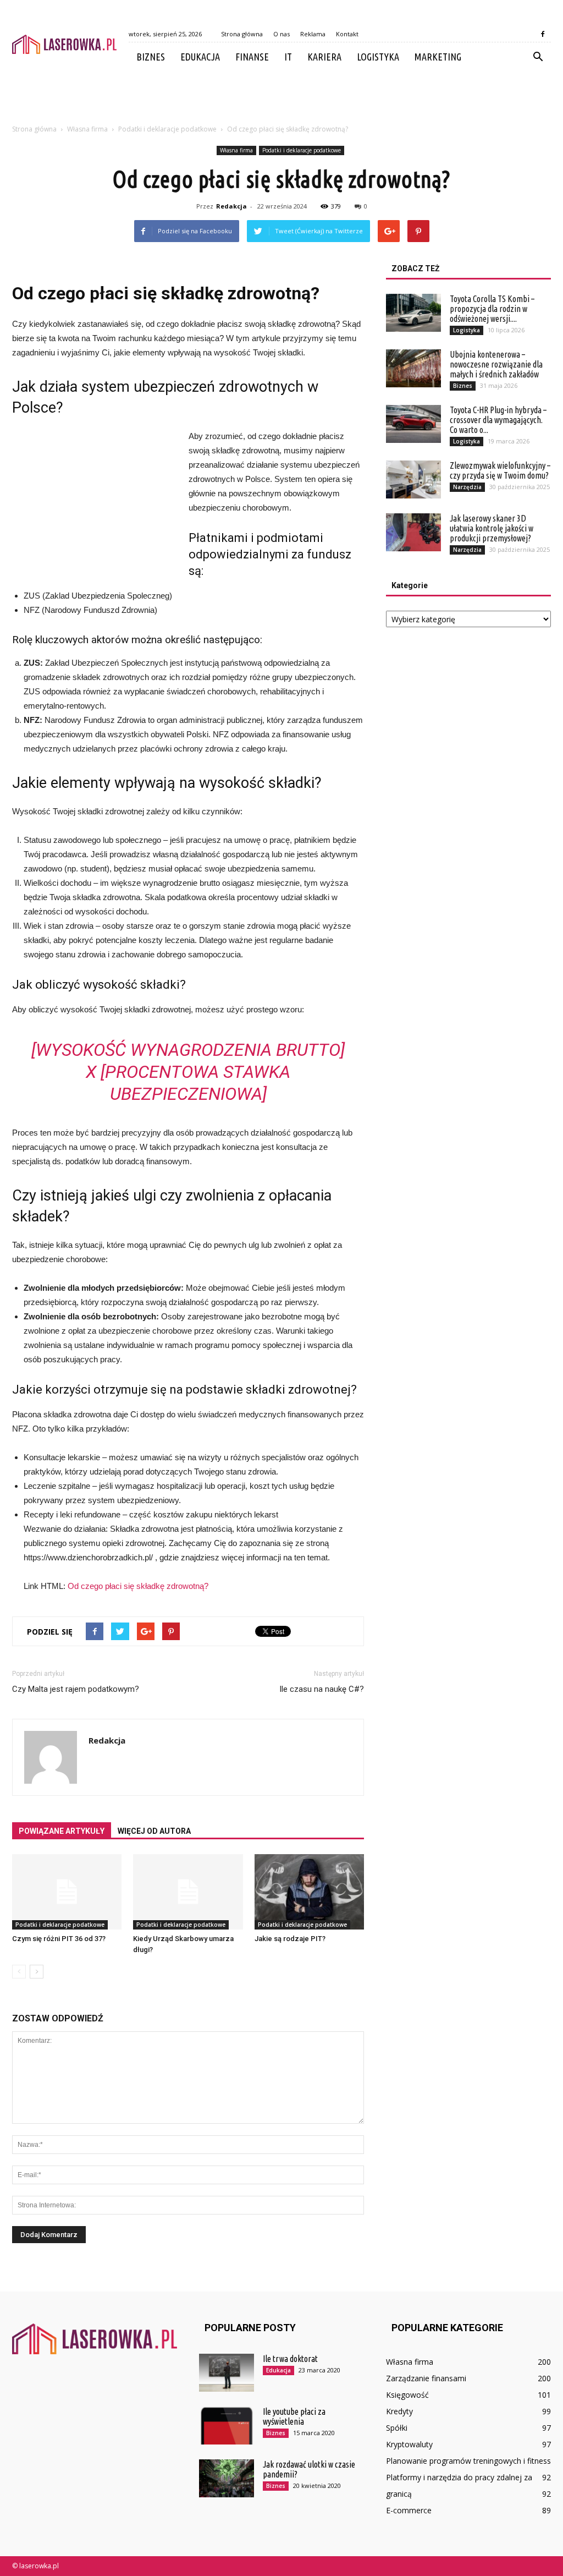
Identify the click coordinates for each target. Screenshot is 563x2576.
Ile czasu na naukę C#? (322, 1689)
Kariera (324, 57)
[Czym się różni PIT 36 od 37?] (67, 1892)
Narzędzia (467, 487)
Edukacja (200, 57)
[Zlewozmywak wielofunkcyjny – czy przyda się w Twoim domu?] (413, 479)
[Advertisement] (281, 101)
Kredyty (399, 2411)
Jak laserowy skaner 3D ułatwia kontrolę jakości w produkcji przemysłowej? (492, 528)
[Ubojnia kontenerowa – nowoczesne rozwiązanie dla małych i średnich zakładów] (413, 368)
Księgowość (407, 2395)
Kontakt (347, 34)
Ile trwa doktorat (290, 2359)
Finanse (252, 57)
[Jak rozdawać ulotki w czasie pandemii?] (227, 2478)
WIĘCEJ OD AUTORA (154, 1831)
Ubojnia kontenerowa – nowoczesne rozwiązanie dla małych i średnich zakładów (496, 364)
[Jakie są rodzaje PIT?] (309, 1892)
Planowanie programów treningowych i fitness (468, 2461)
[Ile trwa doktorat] (227, 2373)
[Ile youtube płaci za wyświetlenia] (227, 2426)
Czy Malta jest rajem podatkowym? (76, 1689)
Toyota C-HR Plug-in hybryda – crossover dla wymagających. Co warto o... (498, 420)
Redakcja (231, 206)
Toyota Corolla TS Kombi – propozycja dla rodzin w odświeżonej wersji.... (492, 309)
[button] (538, 57)
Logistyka (378, 57)
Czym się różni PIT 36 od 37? (59, 1939)
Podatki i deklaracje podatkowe (302, 150)
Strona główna (242, 34)
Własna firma (236, 150)
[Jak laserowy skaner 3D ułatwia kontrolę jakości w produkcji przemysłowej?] (413, 532)
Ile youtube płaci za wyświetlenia (294, 2416)
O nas (281, 34)
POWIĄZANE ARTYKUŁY (62, 1831)
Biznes (151, 57)
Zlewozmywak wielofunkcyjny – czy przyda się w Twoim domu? (500, 470)
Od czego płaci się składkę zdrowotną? (138, 1586)
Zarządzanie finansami (426, 2378)
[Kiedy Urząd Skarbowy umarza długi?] (188, 1892)
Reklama (313, 34)
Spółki (397, 2428)
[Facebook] (543, 34)
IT (288, 57)
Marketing (438, 57)
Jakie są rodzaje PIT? (290, 1939)
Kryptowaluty (409, 2444)
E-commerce (409, 2510)
